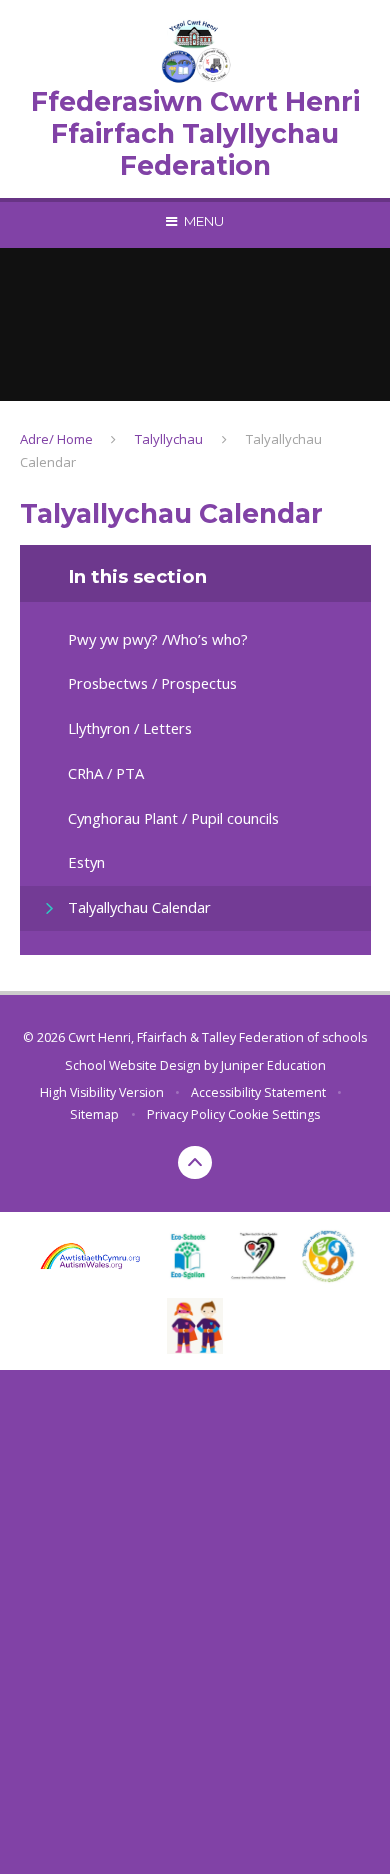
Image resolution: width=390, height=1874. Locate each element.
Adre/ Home (56, 439)
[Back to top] (195, 1163)
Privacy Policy (186, 1114)
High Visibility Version (102, 1092)
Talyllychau (169, 439)
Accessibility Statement (258, 1092)
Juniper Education (273, 1065)
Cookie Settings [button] (274, 1114)
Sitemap (94, 1114)
